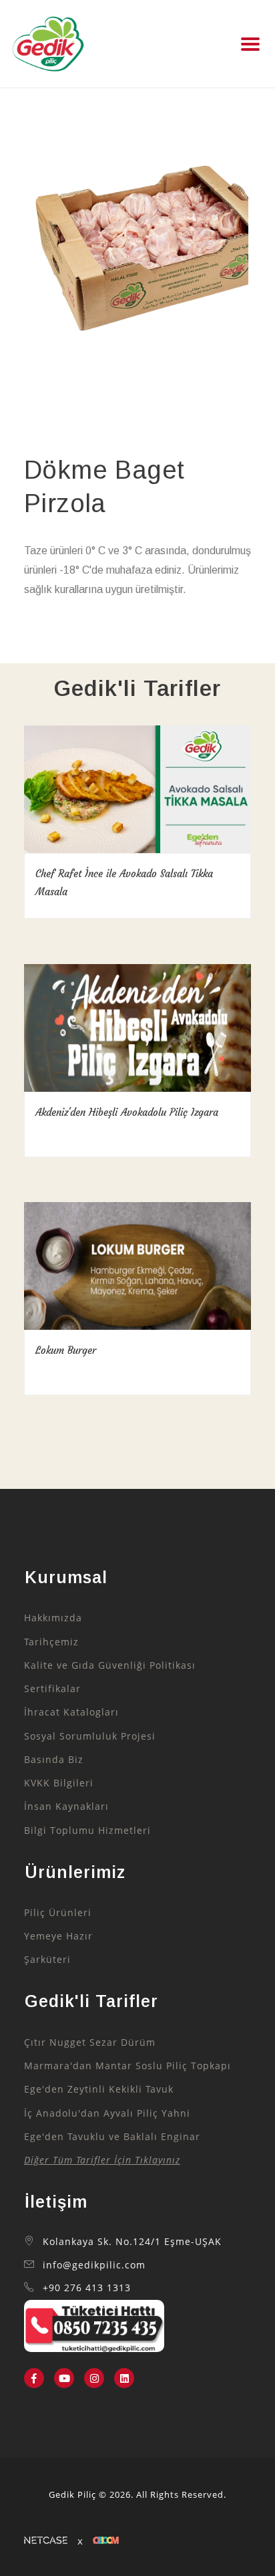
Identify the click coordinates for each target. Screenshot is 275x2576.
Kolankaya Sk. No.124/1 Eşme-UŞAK (132, 2242)
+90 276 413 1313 (87, 2288)
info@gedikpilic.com (94, 2265)
